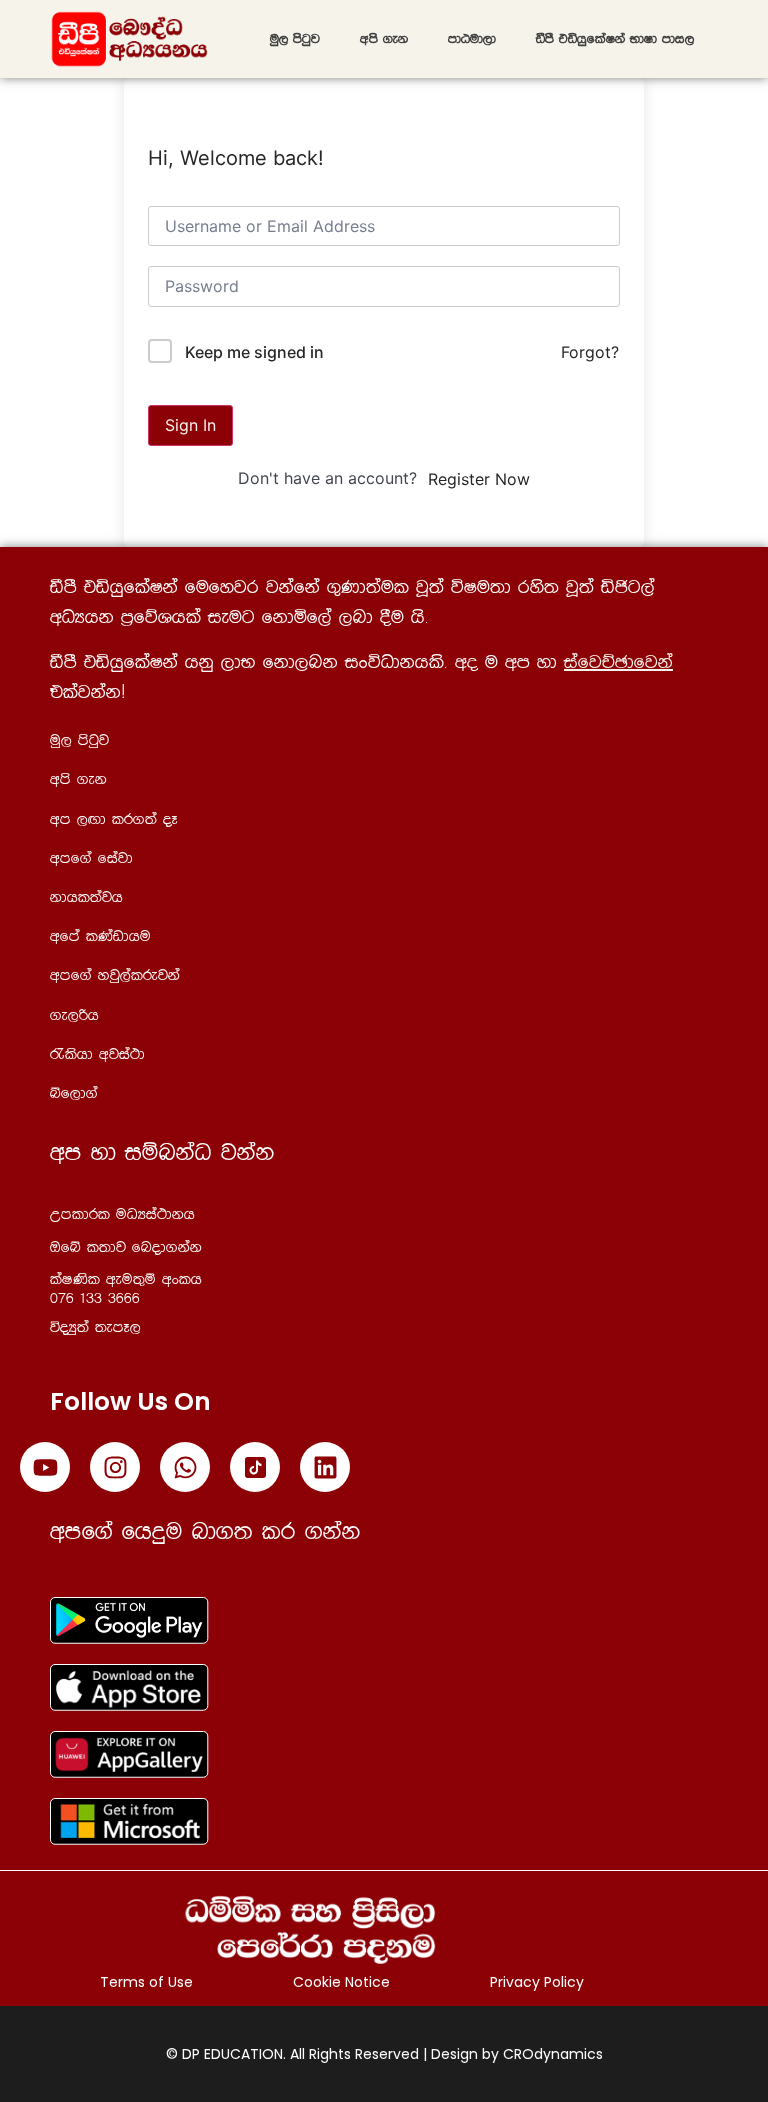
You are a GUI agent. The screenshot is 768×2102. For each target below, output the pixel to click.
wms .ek (384, 39)
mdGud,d (472, 39)
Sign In (190, 425)
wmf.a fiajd (91, 858)
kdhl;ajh (86, 897)
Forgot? (590, 352)
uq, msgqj (295, 39)
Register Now (479, 479)
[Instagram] (115, 1467)
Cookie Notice (341, 1982)
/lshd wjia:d (97, 1054)
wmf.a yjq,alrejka (115, 975)
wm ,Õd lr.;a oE (114, 819)
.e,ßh (74, 1015)
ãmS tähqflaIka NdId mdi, (615, 39)
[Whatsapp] (185, 1467)
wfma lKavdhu (100, 936)
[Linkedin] (325, 1467)
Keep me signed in (254, 352)
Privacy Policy (537, 1982)
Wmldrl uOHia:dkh (122, 1214)
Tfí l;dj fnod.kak (126, 1247)
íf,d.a (74, 1093)
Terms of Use (146, 1982)
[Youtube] (45, 1467)
